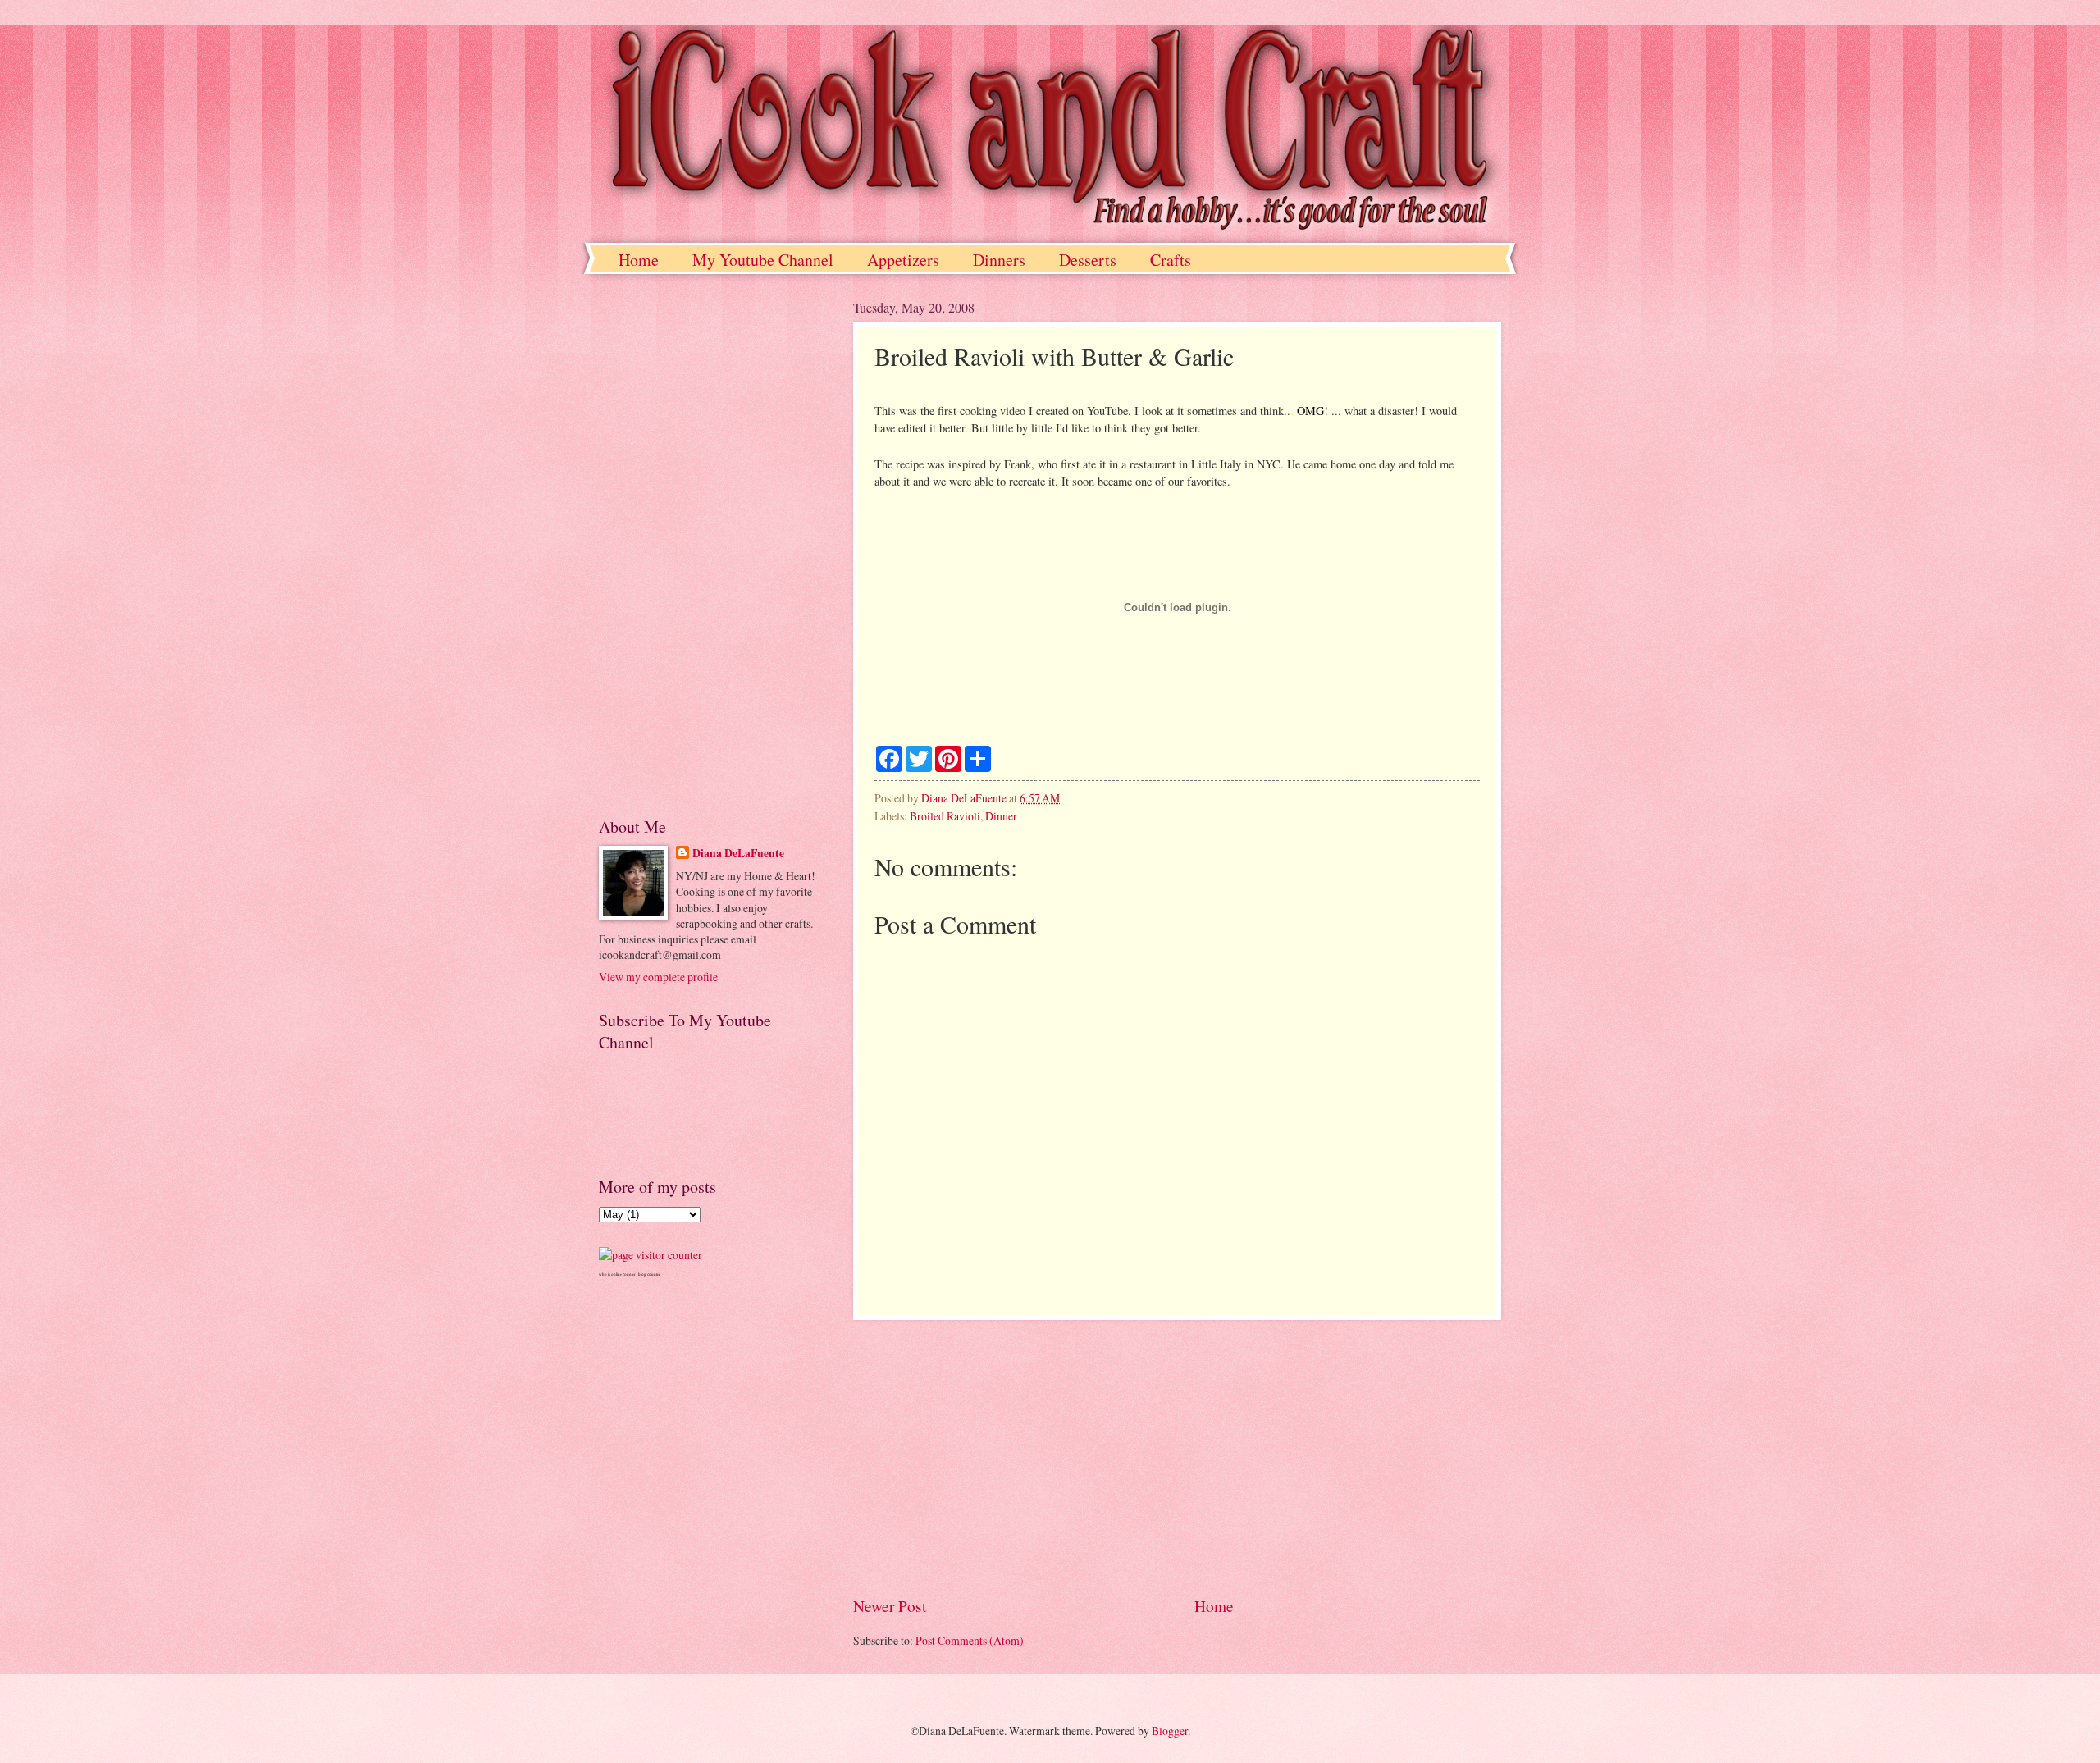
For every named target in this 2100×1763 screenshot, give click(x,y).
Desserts (1088, 260)
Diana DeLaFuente (738, 854)
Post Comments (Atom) (970, 1640)
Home (639, 260)
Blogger (1170, 1731)
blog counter (649, 1274)
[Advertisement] (1177, 1457)
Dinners (999, 260)
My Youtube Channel (763, 260)
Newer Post (890, 1606)
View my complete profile (658, 977)
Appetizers (903, 260)
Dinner (1001, 816)
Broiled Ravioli (945, 816)
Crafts (1171, 260)
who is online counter (617, 1274)
